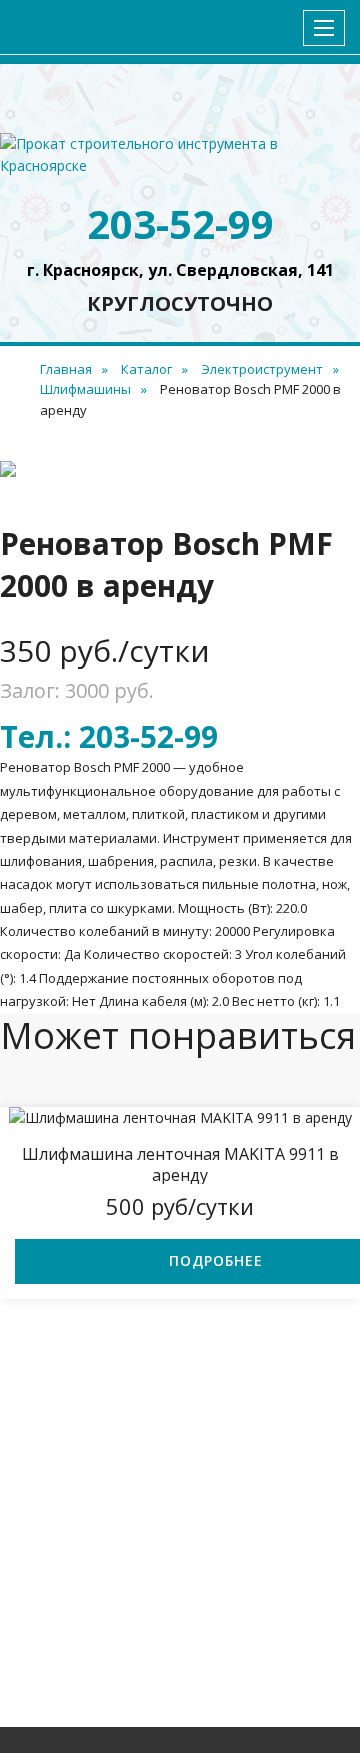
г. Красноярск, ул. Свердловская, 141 (180, 270)
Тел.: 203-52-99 (109, 736)
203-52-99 (180, 223)
